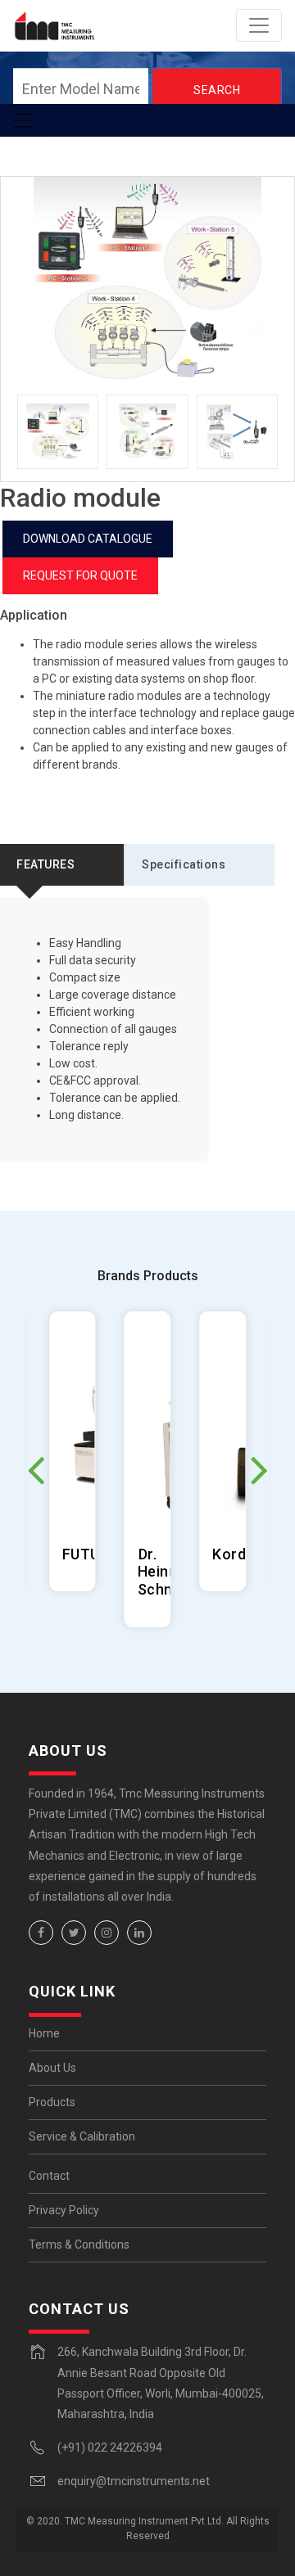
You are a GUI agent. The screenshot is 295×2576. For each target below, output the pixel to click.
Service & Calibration (82, 2136)
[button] (259, 1469)
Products (52, 2102)
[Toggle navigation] (259, 25)
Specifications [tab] (184, 864)
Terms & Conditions (79, 2244)
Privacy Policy (64, 2210)
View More (73, 1451)
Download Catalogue (88, 539)
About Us (52, 2068)
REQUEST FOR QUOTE (80, 575)
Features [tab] (45, 864)
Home (44, 2033)
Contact (49, 2176)
